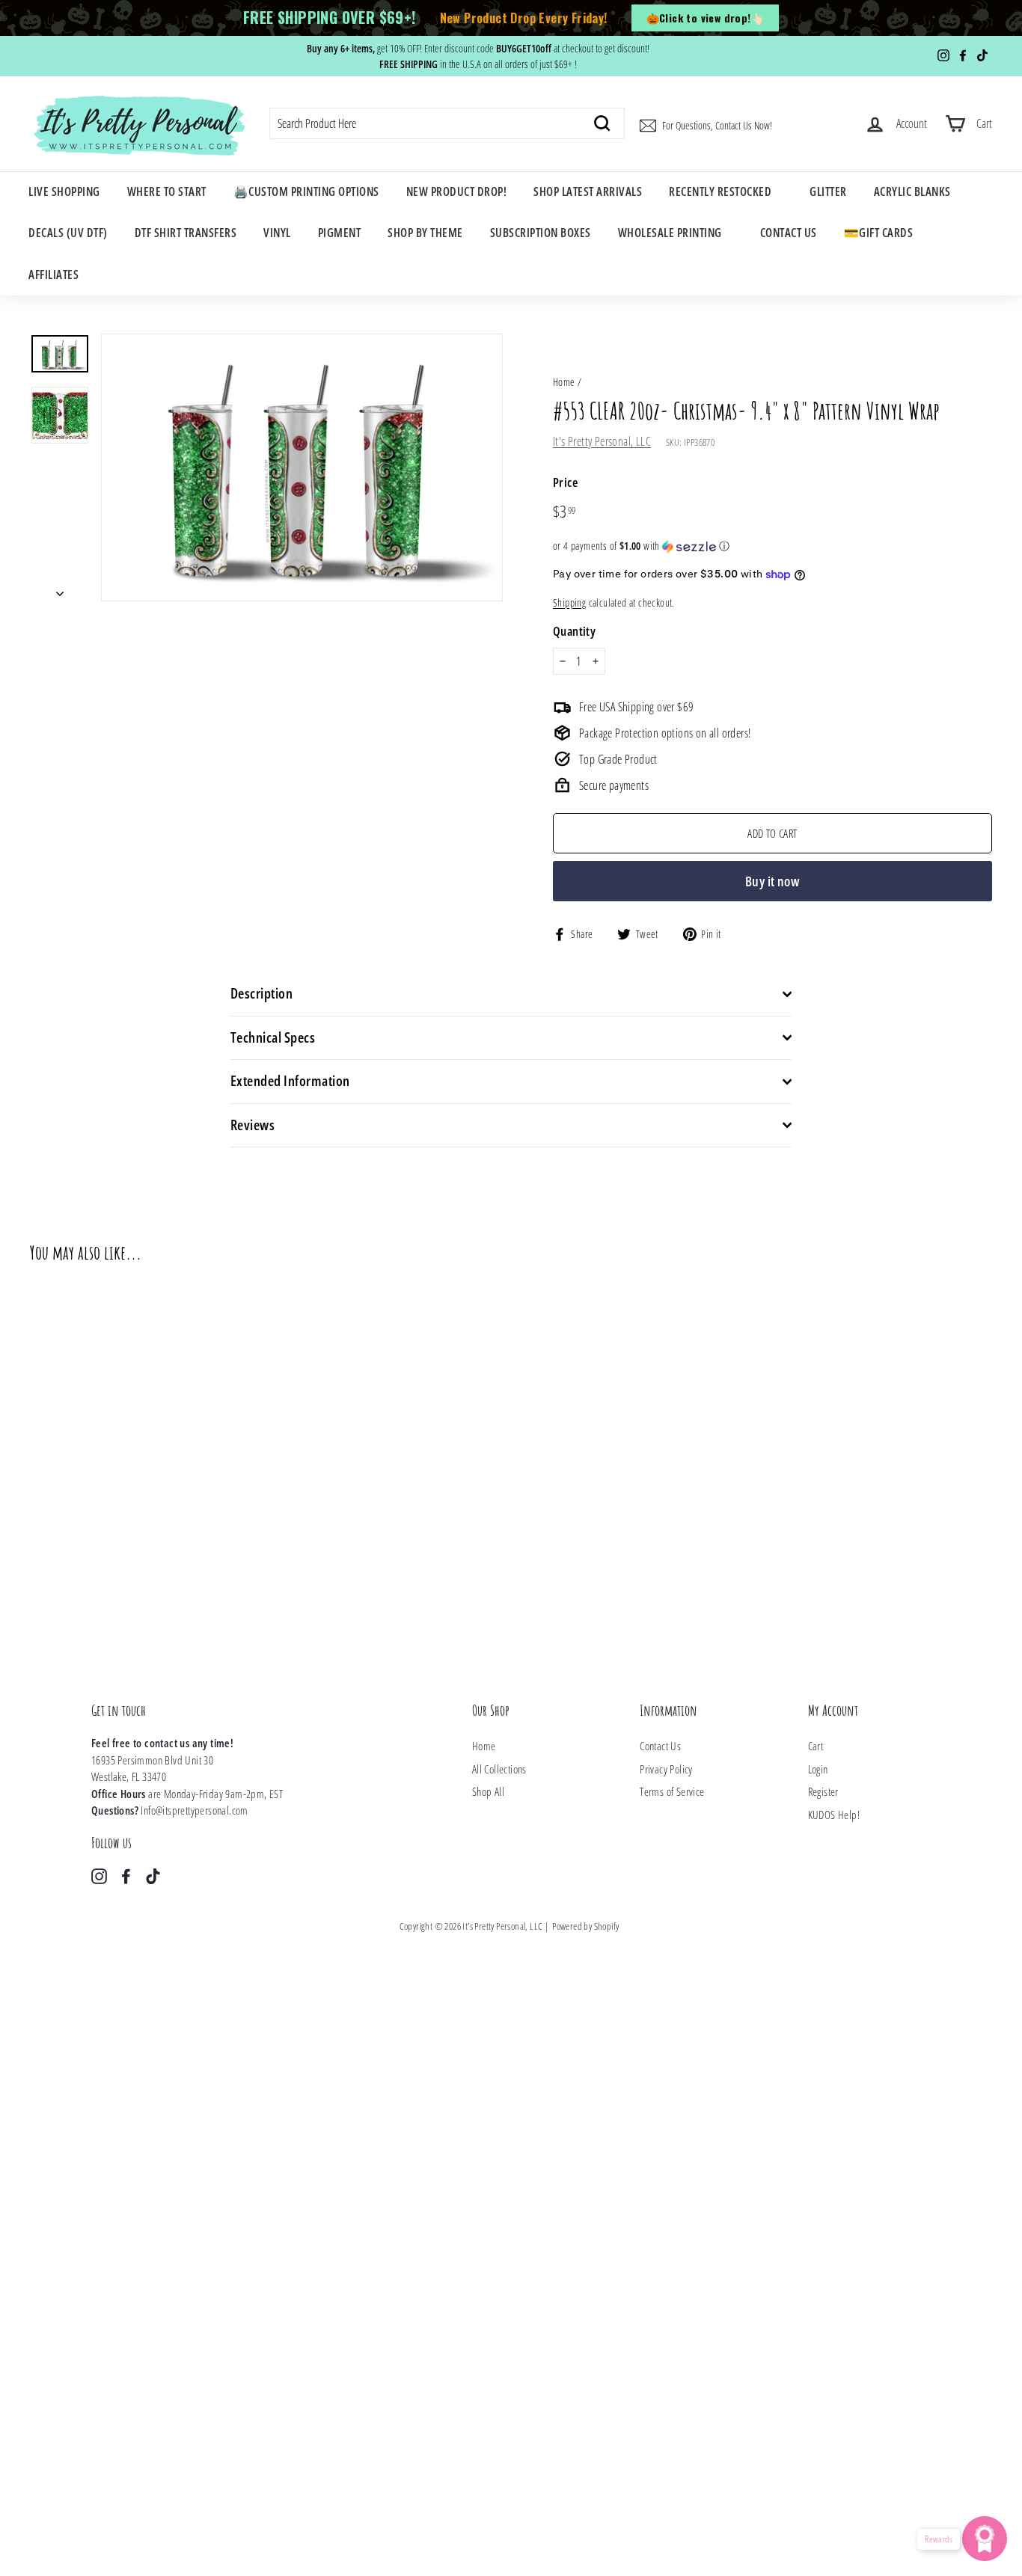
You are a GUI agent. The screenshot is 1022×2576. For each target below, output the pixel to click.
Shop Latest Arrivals (588, 191)
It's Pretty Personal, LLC (602, 441)
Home (564, 382)
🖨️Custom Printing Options (306, 191)
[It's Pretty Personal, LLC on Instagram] (99, 1876)
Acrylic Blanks (912, 191)
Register (823, 1791)
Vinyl (277, 233)
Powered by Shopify (585, 1926)
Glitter (828, 191)
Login (818, 1769)
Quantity (574, 631)
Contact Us (789, 233)
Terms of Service (672, 1791)
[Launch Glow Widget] (985, 2539)
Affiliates (53, 275)
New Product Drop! (457, 191)
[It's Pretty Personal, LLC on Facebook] (126, 1876)
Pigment (340, 233)
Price (565, 482)
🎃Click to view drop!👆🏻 (705, 18)
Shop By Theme (425, 233)
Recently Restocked (720, 191)
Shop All (488, 1791)
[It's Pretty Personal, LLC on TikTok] (153, 1876)
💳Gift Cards (879, 233)
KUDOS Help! (834, 1815)
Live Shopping (64, 191)
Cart (816, 1746)
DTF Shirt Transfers (186, 233)
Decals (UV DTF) (68, 233)
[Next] (60, 589)
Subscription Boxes (541, 233)
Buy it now (773, 881)
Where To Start (167, 191)
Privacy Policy (666, 1769)
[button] (772, 546)
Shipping (569, 602)
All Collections (499, 1769)
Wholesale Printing (670, 233)
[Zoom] (302, 468)
